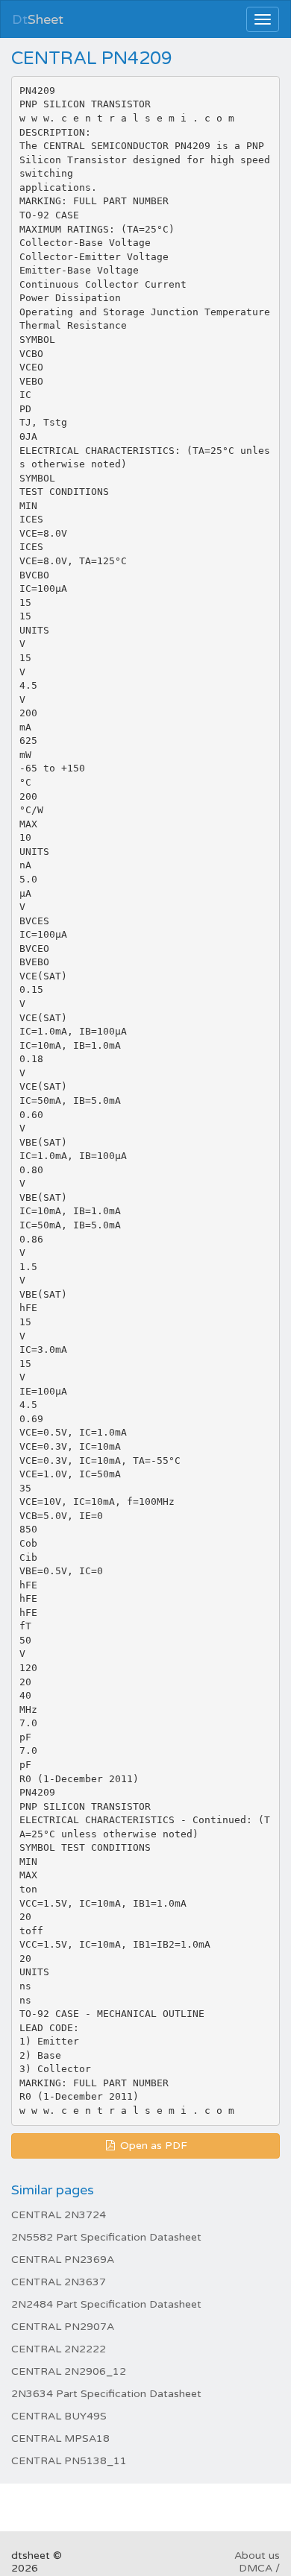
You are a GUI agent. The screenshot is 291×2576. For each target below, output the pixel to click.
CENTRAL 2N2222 (59, 2349)
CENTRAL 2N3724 (59, 2215)
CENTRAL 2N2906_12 (69, 2371)
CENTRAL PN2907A (63, 2327)
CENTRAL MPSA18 (60, 2438)
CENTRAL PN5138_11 (69, 2461)
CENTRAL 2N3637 (59, 2282)
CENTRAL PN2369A (63, 2260)
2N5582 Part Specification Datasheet (106, 2237)
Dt (38, 19)
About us (257, 2556)
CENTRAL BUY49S (59, 2416)
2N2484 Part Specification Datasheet (106, 2304)
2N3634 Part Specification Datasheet (106, 2394)
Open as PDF (152, 2146)
